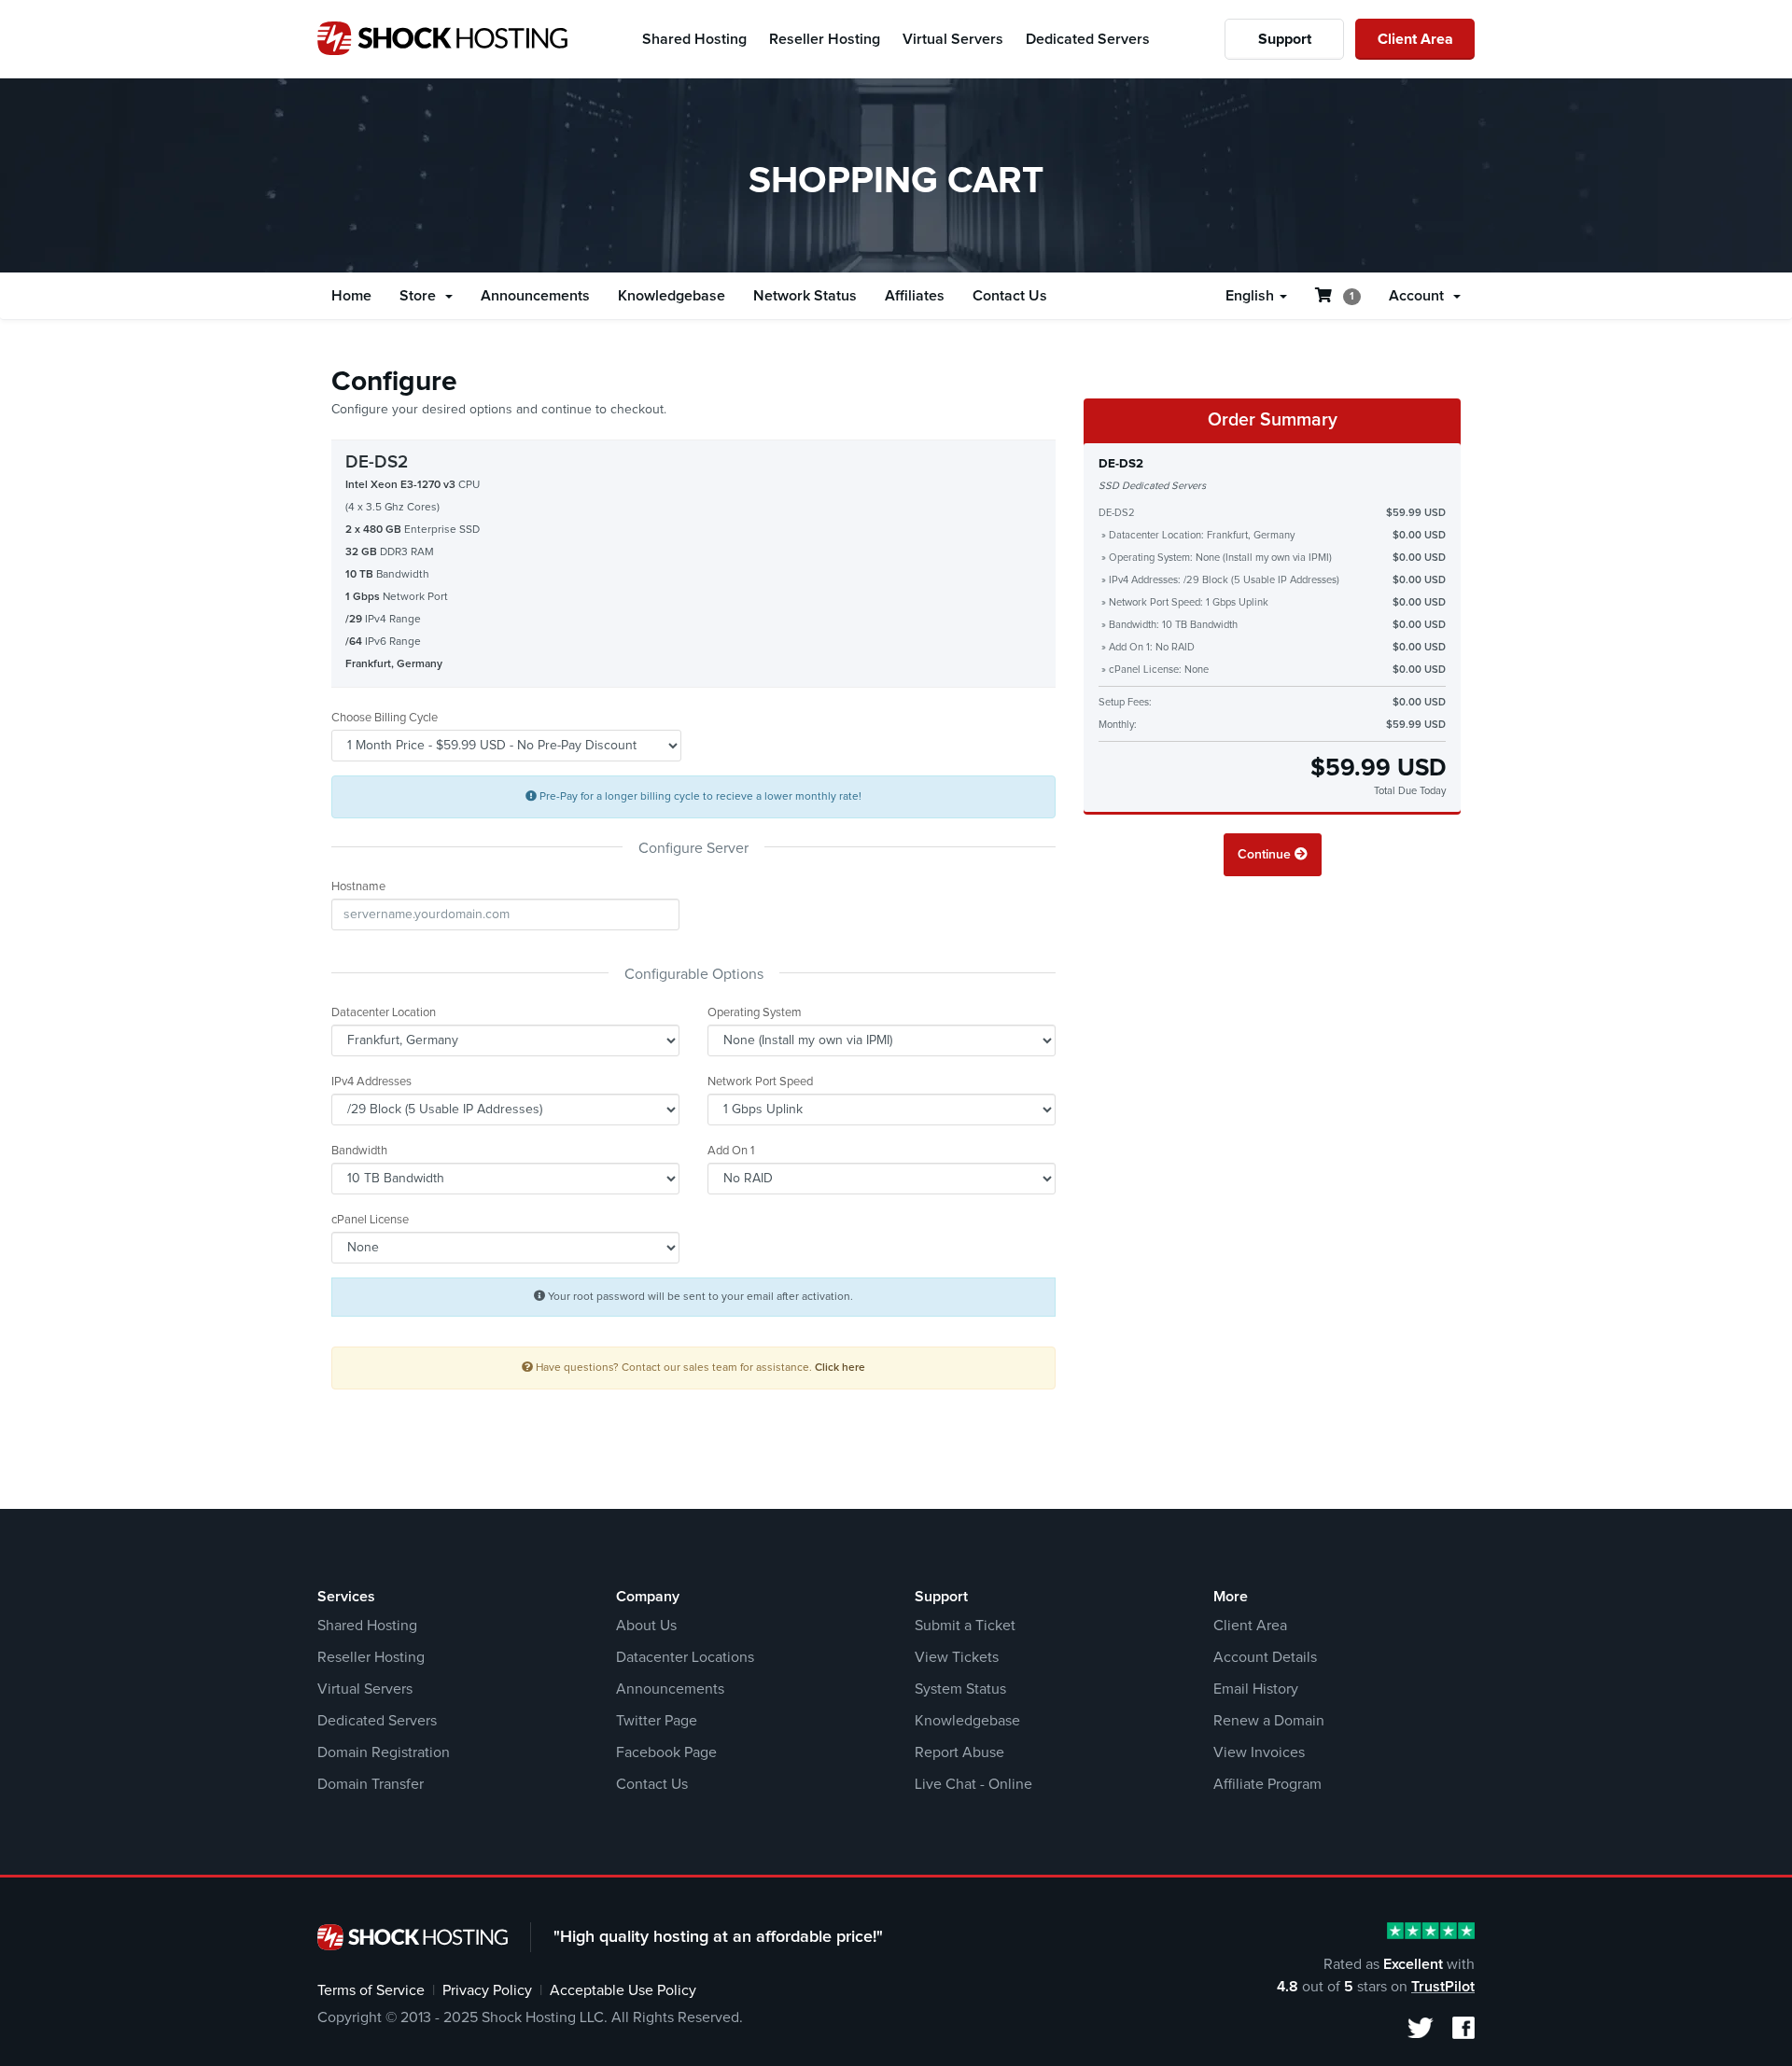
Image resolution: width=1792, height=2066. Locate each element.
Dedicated (1088, 39)
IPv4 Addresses (371, 1082)
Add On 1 (731, 1151)
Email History (1256, 1689)
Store (421, 296)
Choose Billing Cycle (385, 718)
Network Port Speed (760, 1082)
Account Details (1265, 1657)
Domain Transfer (371, 1784)
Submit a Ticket (965, 1626)
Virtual (953, 39)
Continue (1266, 855)
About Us (646, 1626)
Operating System (755, 1013)
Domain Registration (384, 1752)
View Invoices (1259, 1752)
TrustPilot (1443, 1987)
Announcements (535, 296)
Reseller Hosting (371, 1657)
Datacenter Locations (685, 1657)
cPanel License (370, 1220)
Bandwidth (359, 1151)
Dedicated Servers (377, 1721)
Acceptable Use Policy (623, 1990)
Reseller (825, 39)
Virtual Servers (365, 1689)
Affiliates (915, 296)
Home (351, 296)
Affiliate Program (1267, 1784)
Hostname (358, 887)
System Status (960, 1689)
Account (1420, 296)
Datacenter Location (384, 1013)
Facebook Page (666, 1752)
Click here (840, 1368)
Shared (694, 39)
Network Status (805, 296)
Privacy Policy (487, 1990)
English (1252, 296)
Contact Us (1010, 296)
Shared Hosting (367, 1626)
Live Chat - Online (973, 1784)
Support (1285, 39)
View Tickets (957, 1657)
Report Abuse (959, 1752)
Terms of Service (371, 1990)
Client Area (1415, 39)
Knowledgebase (672, 296)
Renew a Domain (1269, 1721)
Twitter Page (657, 1721)
